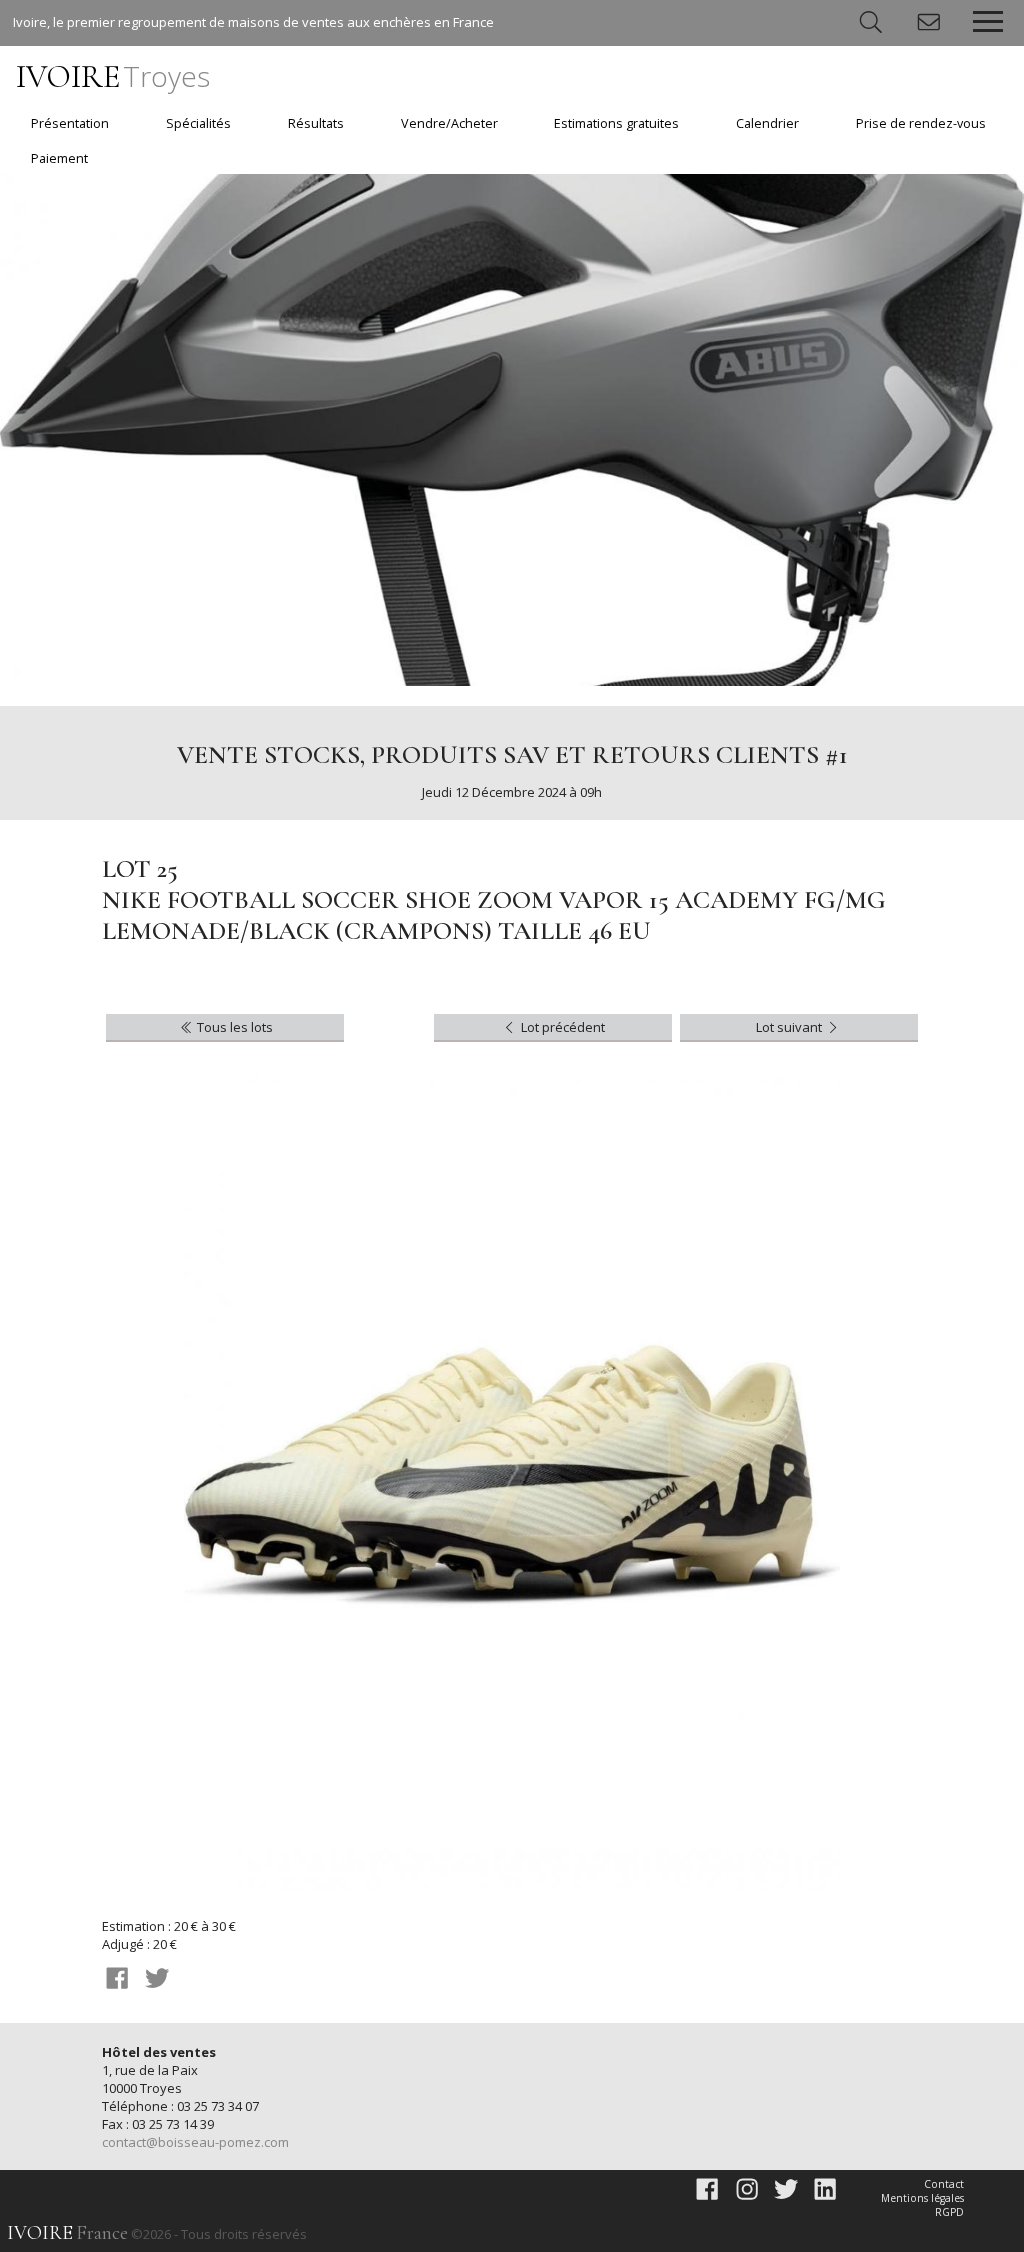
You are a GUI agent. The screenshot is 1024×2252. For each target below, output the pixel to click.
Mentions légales (922, 2198)
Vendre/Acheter (449, 123)
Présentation (70, 123)
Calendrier (767, 123)
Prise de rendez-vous (921, 123)
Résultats (316, 123)
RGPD (949, 2212)
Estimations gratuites (616, 123)
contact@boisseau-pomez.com (195, 2142)
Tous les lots (233, 1027)
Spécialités (198, 123)
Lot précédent (561, 1027)
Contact (944, 2184)
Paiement (59, 158)
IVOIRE (113, 76)
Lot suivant (790, 1027)
